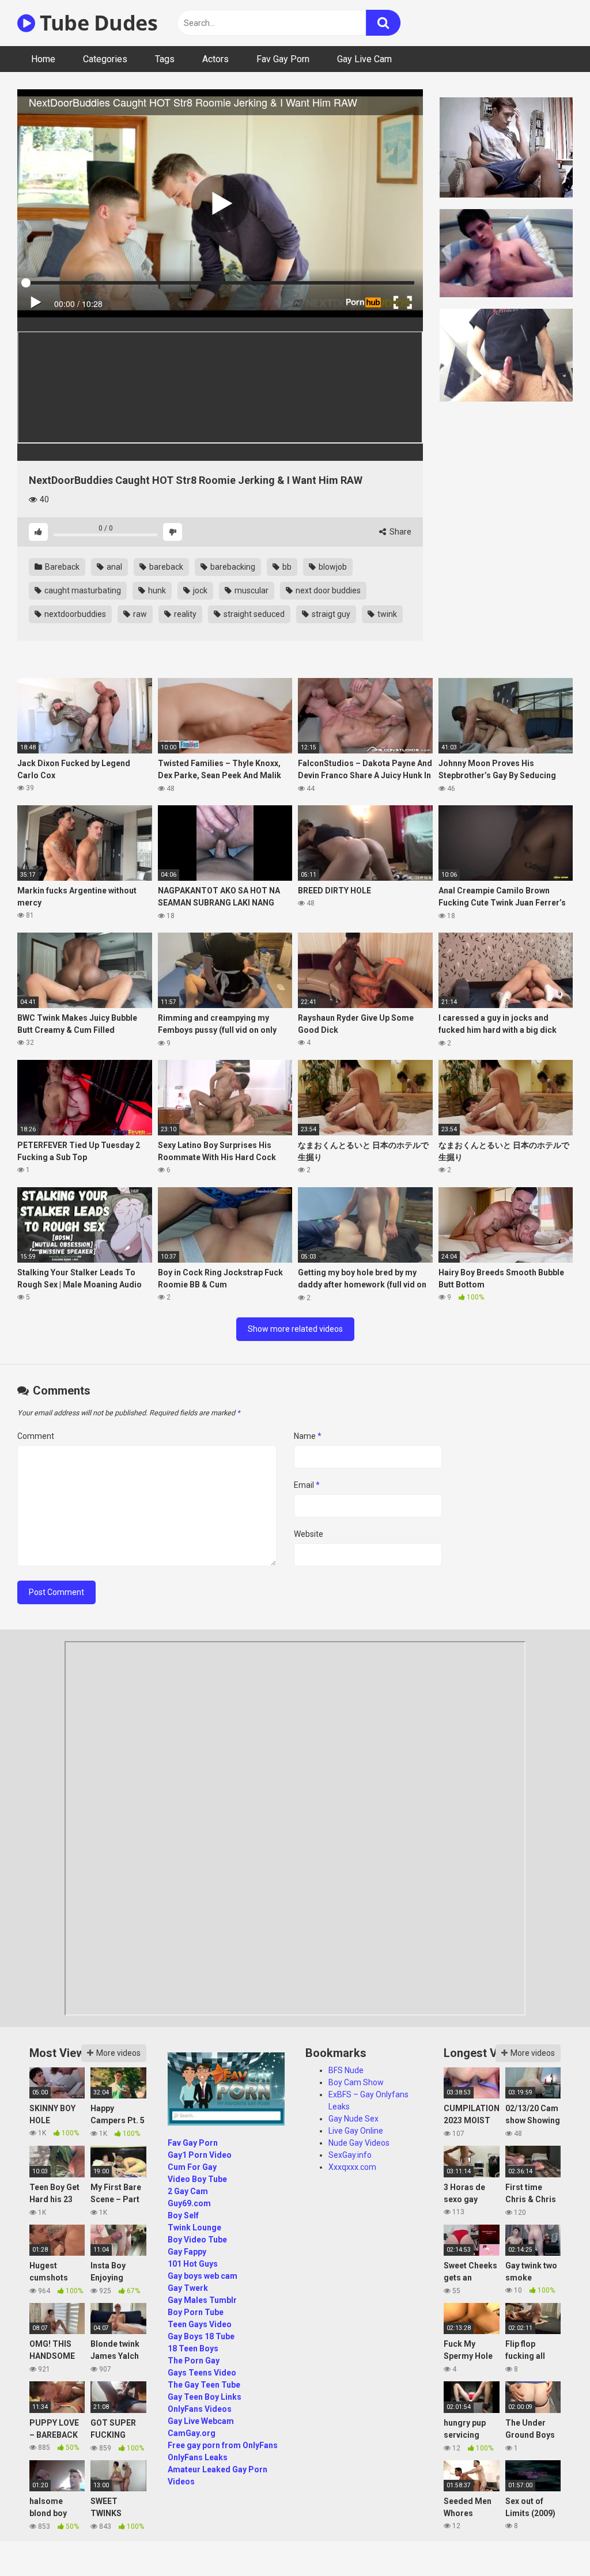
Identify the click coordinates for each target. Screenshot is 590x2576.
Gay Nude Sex (353, 2119)
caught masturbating (82, 590)
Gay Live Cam (364, 59)
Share (400, 532)
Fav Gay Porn (283, 59)
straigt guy (330, 614)
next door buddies (327, 590)
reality (184, 614)
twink (386, 614)
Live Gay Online (356, 2131)
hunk (156, 590)
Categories (105, 59)
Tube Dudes (96, 23)
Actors (215, 59)
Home (43, 59)
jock (199, 590)
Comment (36, 1436)
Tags (165, 59)
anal (114, 567)
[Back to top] (551, 2541)
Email (307, 1485)
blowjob (332, 567)
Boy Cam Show (356, 2082)
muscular (251, 590)
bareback (165, 567)
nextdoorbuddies (74, 614)
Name (308, 1436)
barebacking (232, 567)
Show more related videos (295, 1329)
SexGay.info (350, 2155)
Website (309, 1534)
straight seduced (253, 614)
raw (139, 614)
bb (286, 567)
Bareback (61, 567)
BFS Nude (346, 2070)
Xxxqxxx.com (352, 2167)
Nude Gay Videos (359, 2143)
